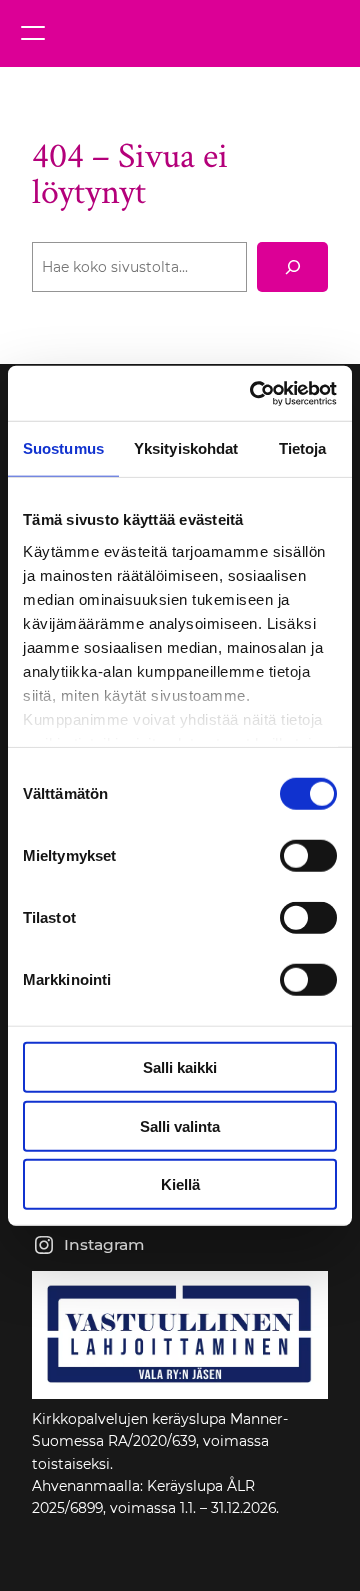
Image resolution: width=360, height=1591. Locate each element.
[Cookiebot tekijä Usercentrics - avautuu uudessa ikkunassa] (254, 393)
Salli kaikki (180, 1067)
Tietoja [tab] (303, 448)
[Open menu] (33, 33)
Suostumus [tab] (63, 448)
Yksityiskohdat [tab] (186, 448)
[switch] (308, 856)
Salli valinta (180, 1125)
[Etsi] (292, 266)
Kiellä (180, 1184)
